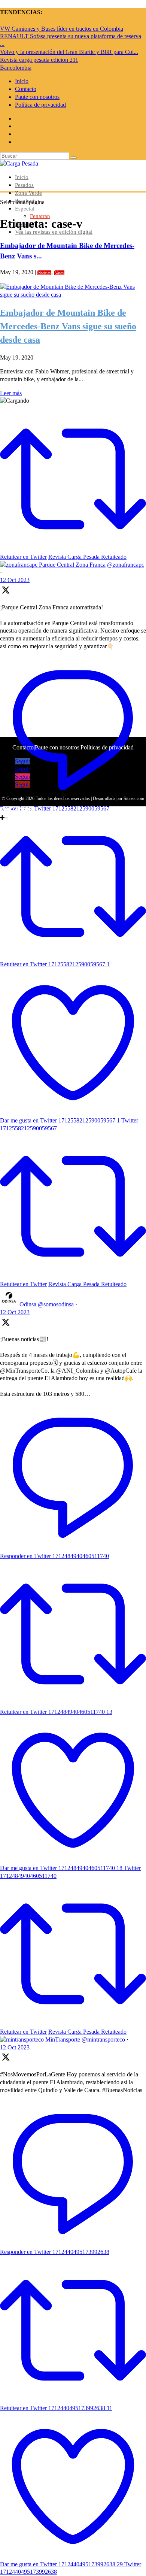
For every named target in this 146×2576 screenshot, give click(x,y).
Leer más (11, 393)
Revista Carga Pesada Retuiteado (87, 1284)
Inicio (22, 81)
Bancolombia (16, 68)
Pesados (24, 185)
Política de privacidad (40, 105)
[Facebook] (3, 810)
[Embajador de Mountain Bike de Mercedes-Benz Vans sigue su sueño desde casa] (73, 295)
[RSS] (32, 810)
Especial (25, 209)
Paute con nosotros (37, 97)
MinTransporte (63, 2039)
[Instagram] (15, 810)
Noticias (44, 273)
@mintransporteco (103, 2039)
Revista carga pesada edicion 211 (39, 60)
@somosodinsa (56, 1304)
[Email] (27, 810)
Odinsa (28, 1304)
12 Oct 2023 (15, 1312)
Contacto (26, 89)
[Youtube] (21, 810)
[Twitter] (9, 810)
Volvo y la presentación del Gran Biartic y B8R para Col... (69, 52)
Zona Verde (28, 193)
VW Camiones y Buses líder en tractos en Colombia (62, 29)
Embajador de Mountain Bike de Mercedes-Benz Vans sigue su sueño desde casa (68, 326)
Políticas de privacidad (107, 747)
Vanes (59, 273)
